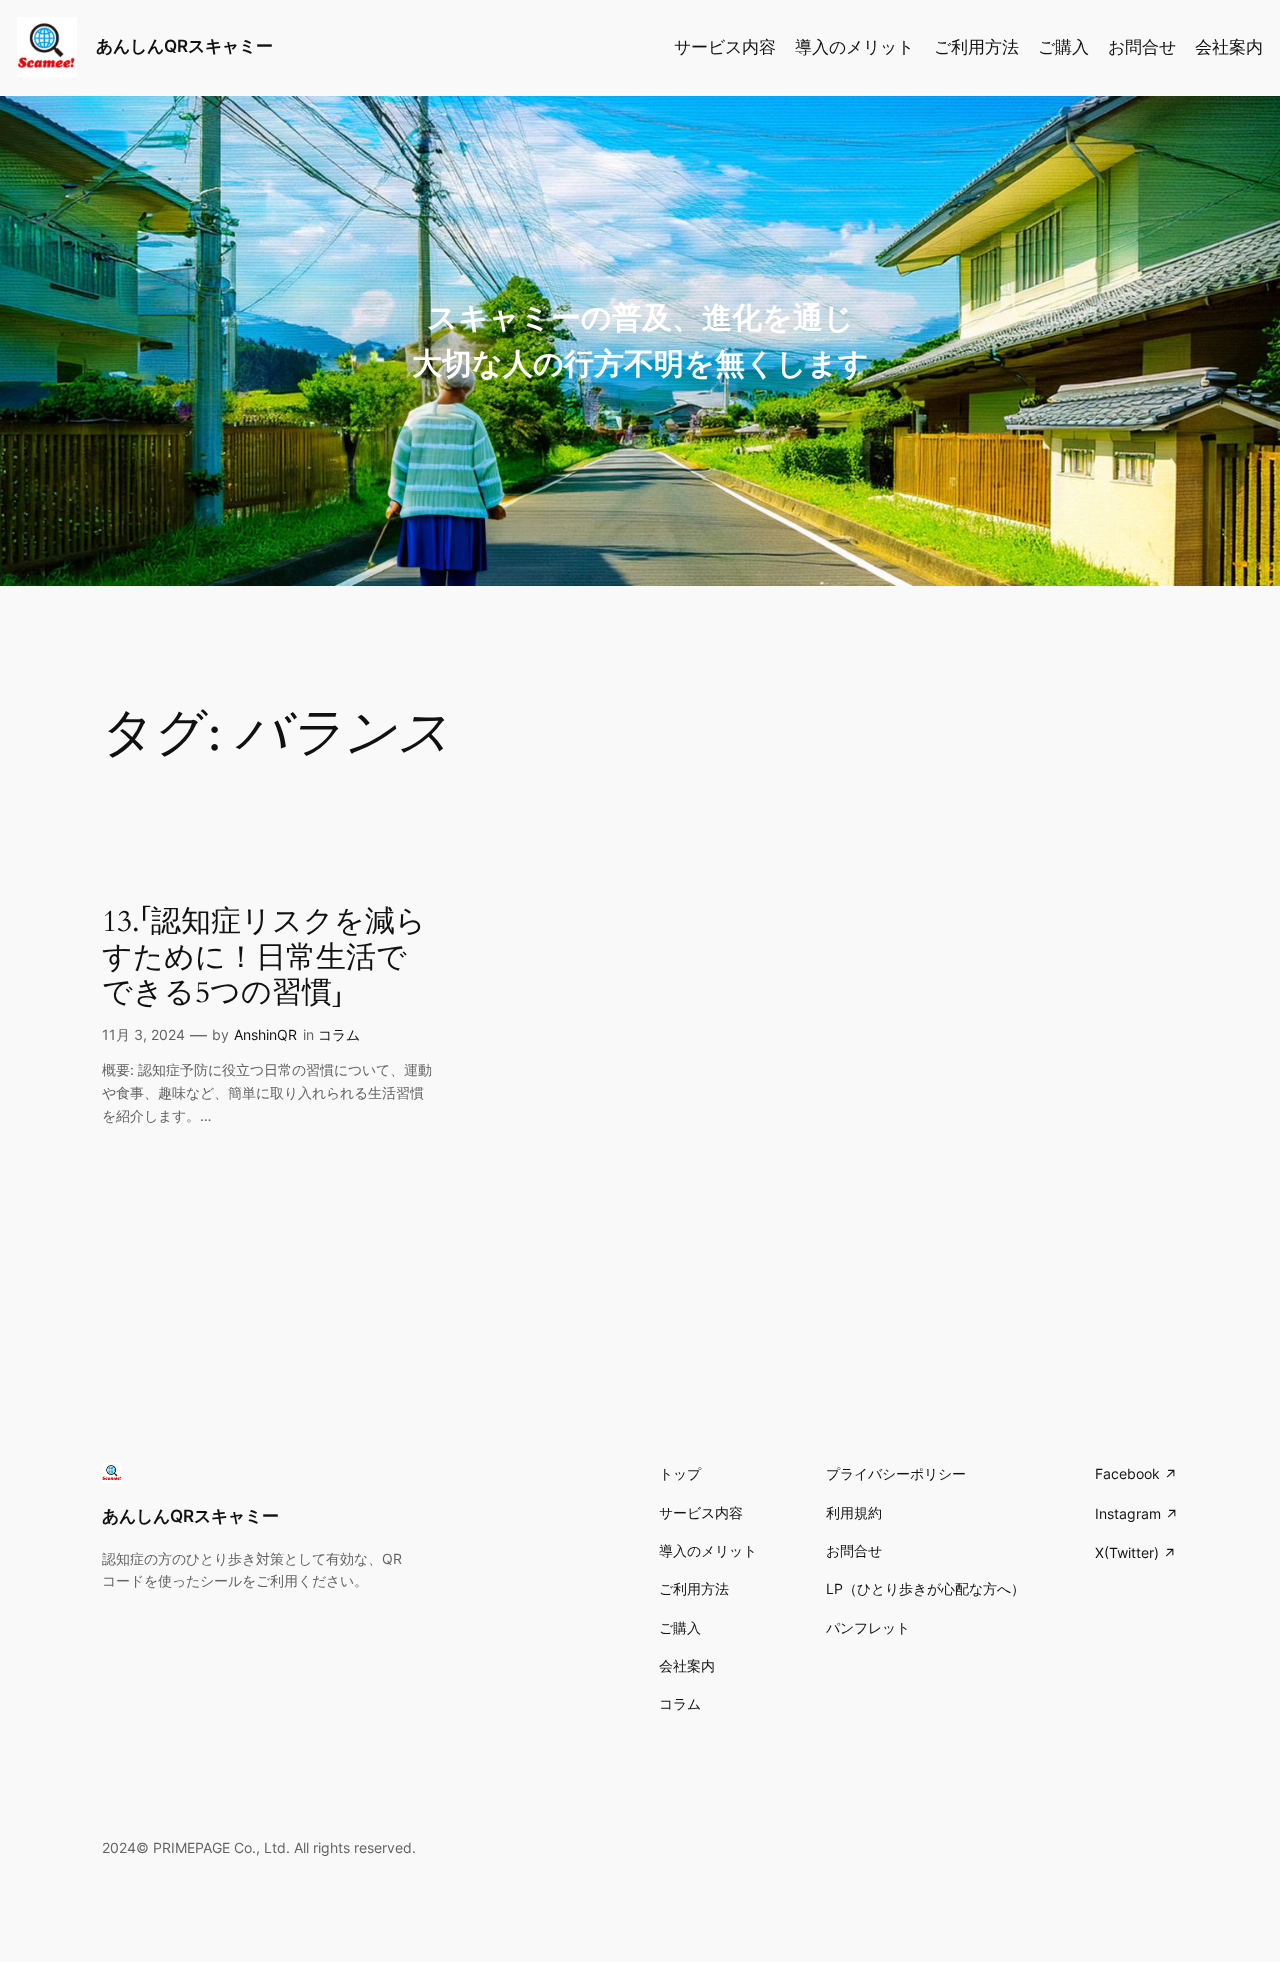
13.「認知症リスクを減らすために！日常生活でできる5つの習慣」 (264, 958)
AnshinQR (265, 1034)
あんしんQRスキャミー (184, 46)
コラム (339, 1034)
